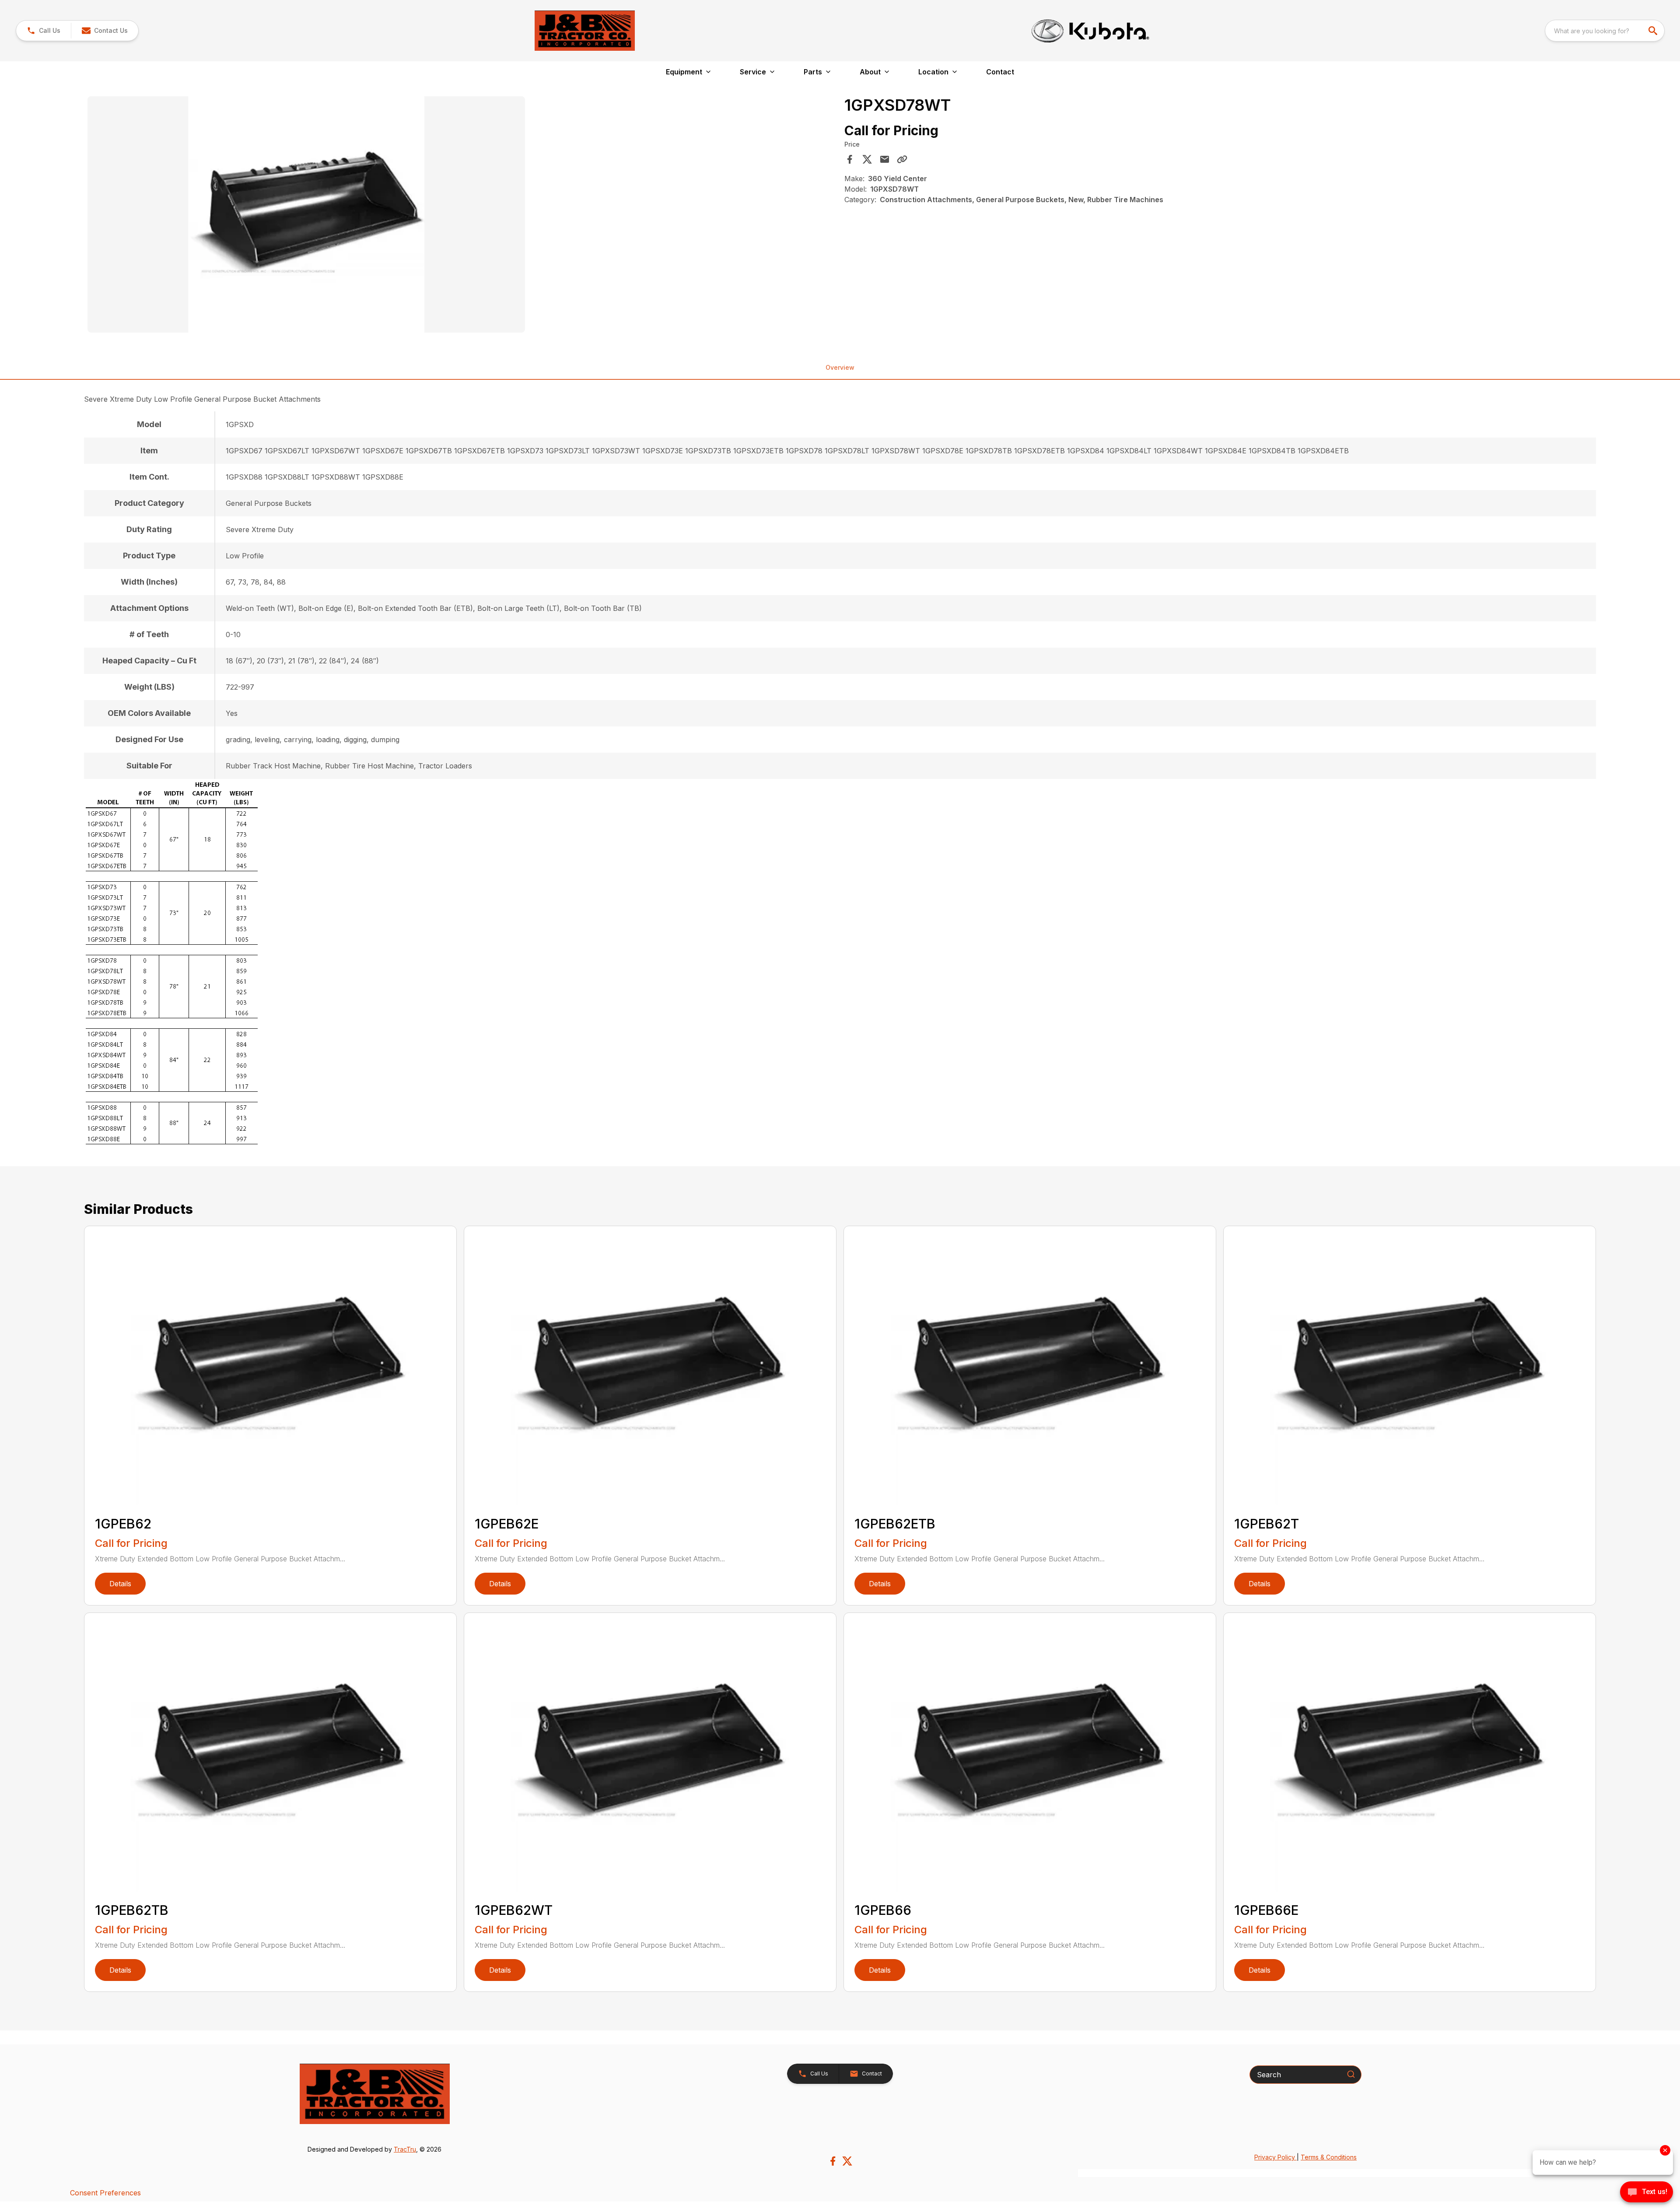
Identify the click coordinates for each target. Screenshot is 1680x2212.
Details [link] (120, 1584)
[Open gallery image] (306, 214)
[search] (1654, 31)
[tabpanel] (462, 216)
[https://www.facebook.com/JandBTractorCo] (833, 2161)
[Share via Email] (885, 159)
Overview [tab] (840, 367)
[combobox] (1605, 31)
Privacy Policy (1276, 2157)
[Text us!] (1647, 2193)
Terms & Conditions (1329, 2157)
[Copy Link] (902, 159)
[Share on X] (867, 159)
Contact (1000, 72)
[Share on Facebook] (850, 159)
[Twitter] (847, 2161)
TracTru (405, 2149)
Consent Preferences (105, 2193)
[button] (44, 31)
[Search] (1351, 2074)
